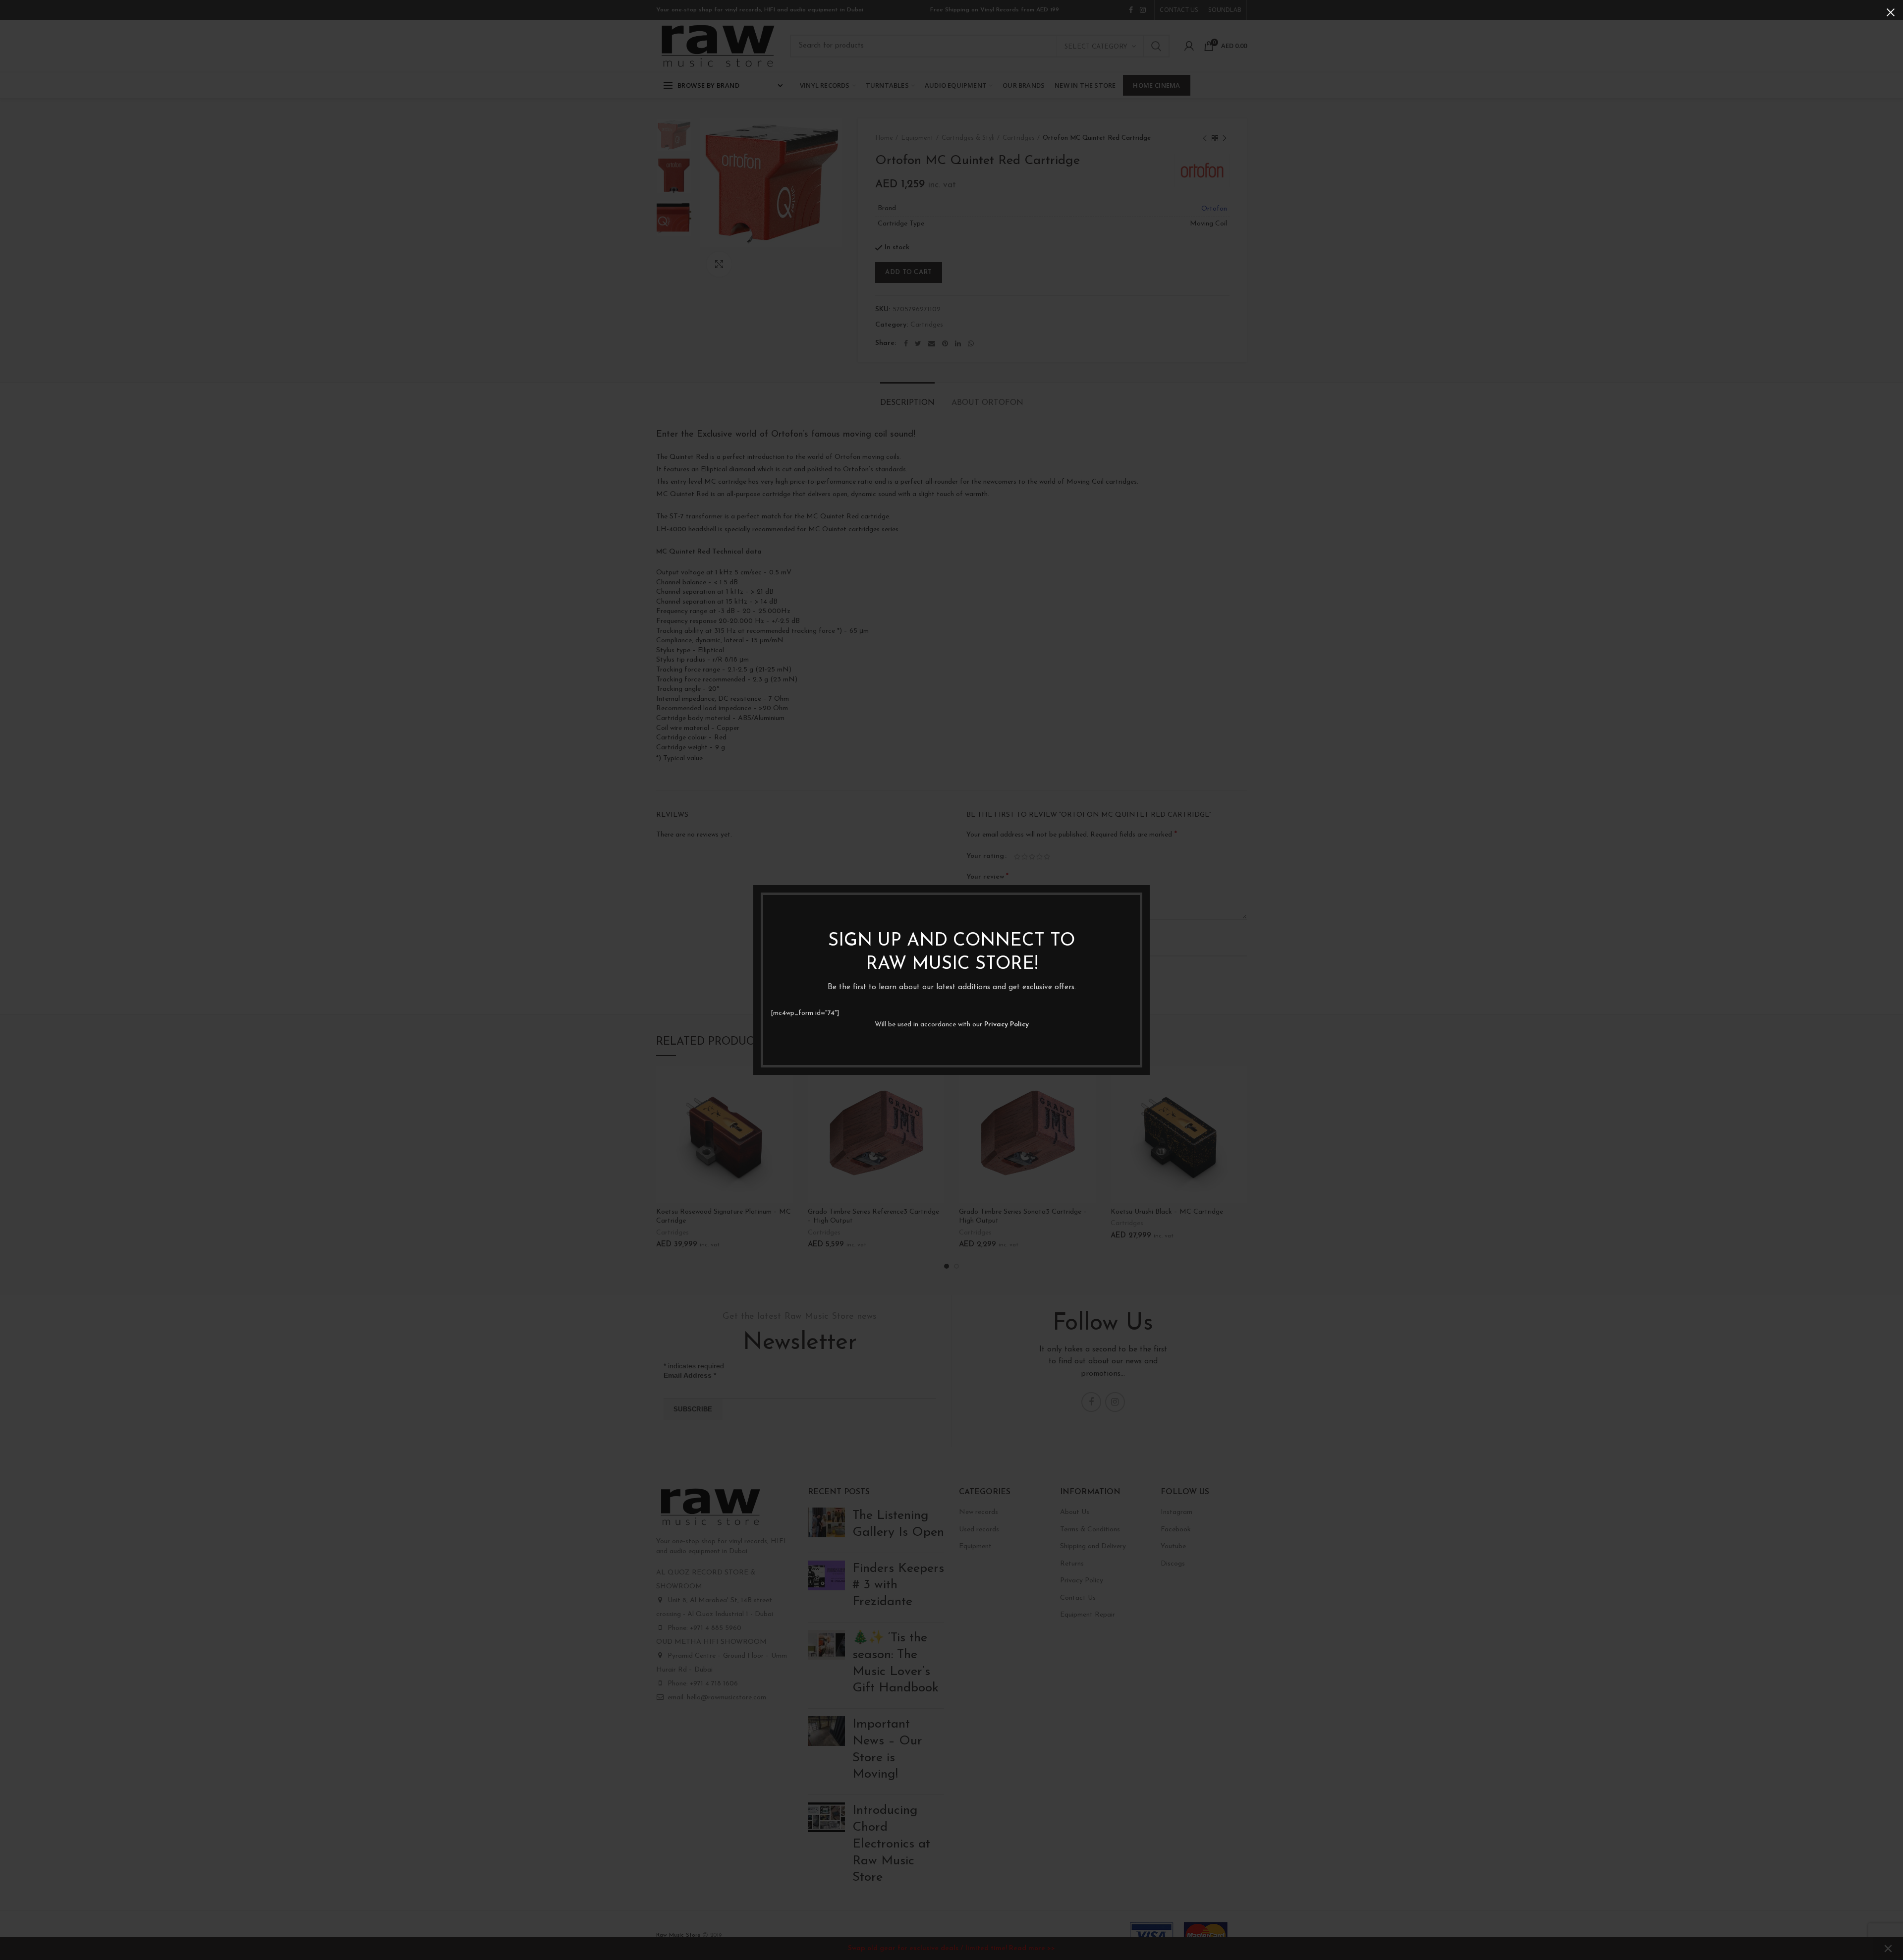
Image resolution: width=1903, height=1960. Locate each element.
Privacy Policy (1007, 1025)
